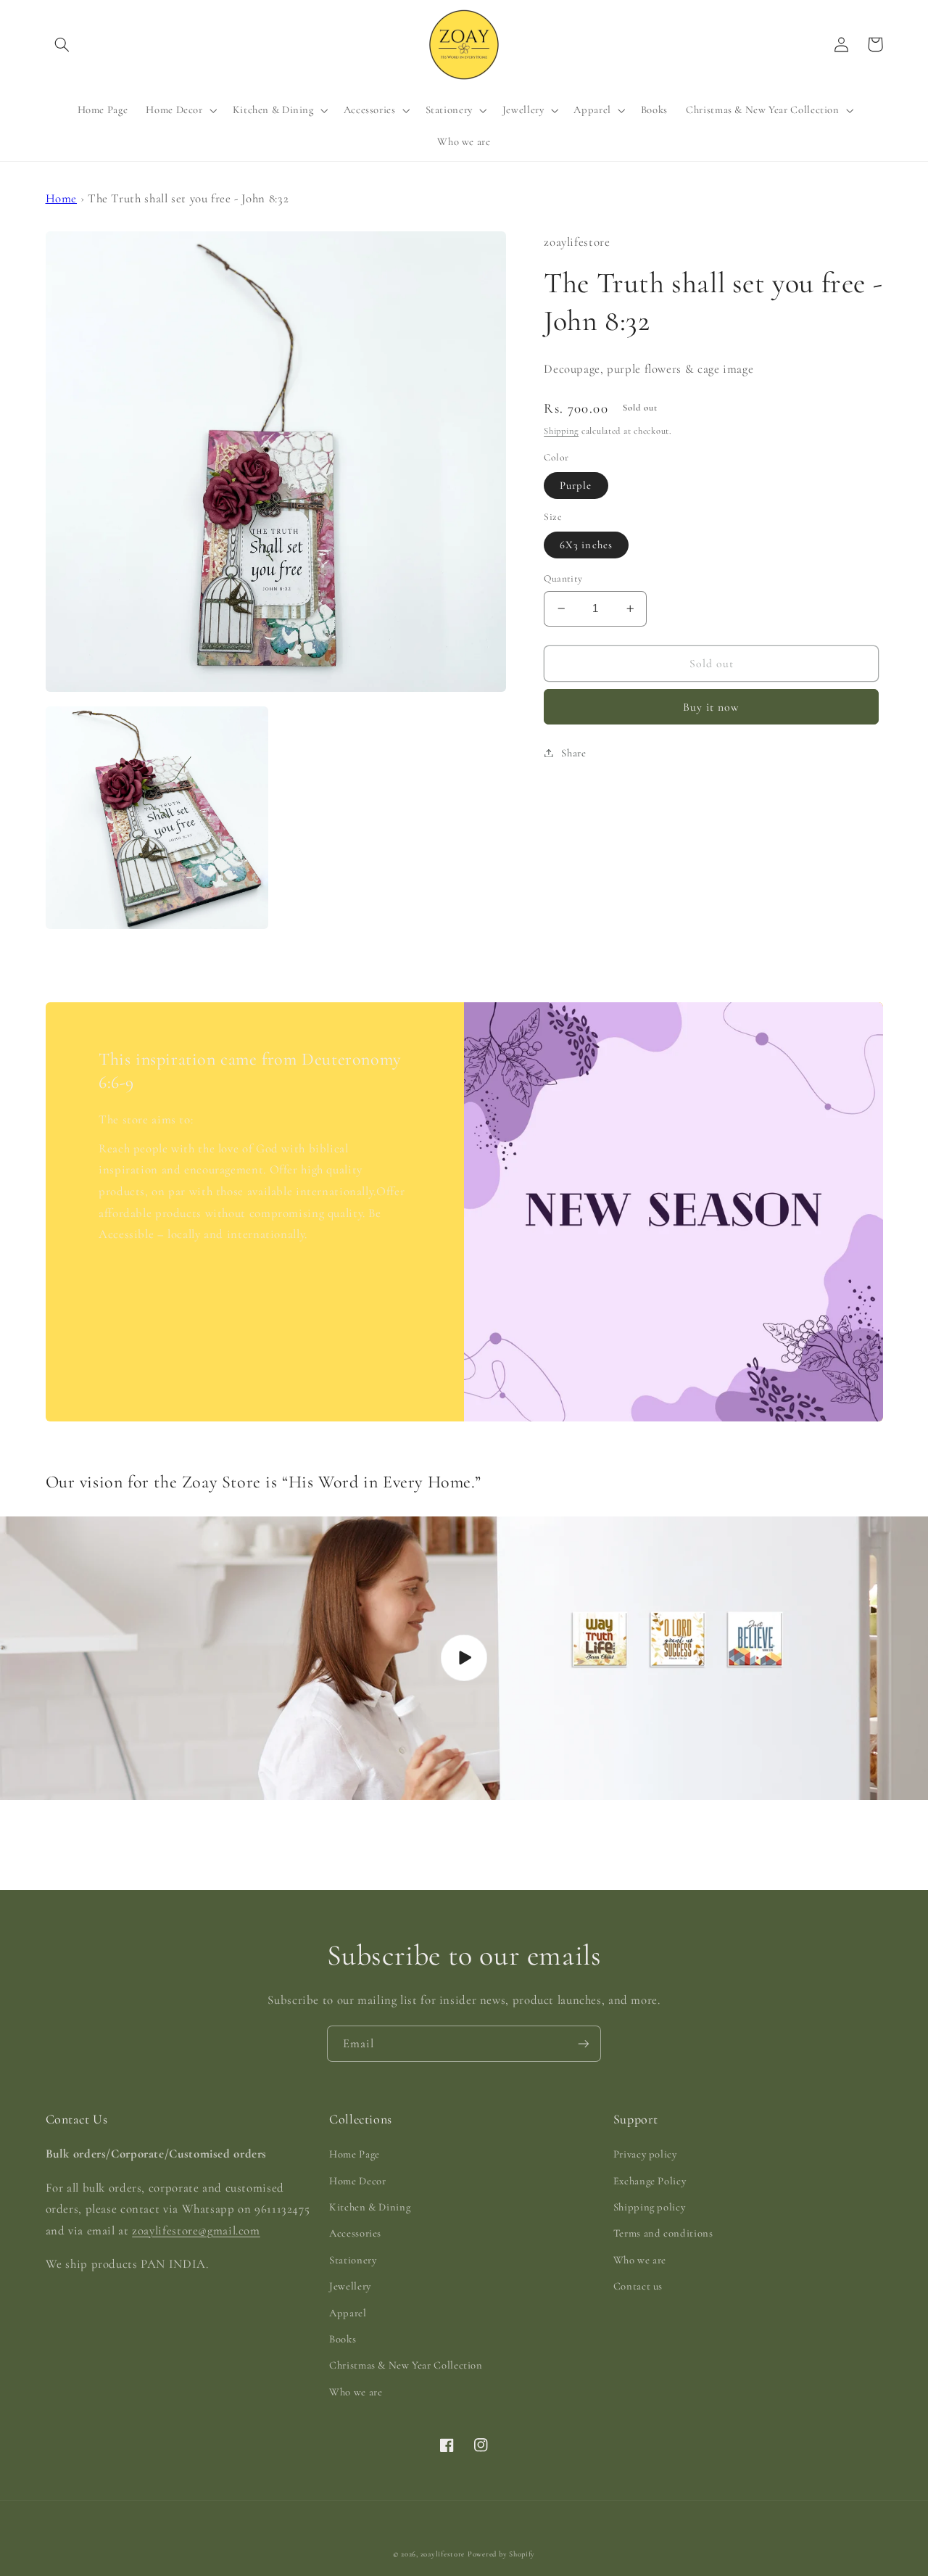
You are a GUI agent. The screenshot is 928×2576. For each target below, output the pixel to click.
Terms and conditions (663, 2233)
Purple (576, 485)
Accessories (355, 2233)
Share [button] (573, 752)
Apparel (348, 2313)
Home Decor (357, 2181)
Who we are (356, 2392)
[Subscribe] (584, 2043)
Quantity (563, 578)
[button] (62, 44)
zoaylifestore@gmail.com (196, 2230)
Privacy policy (645, 2154)
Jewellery (350, 2286)
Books (343, 2339)
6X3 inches (586, 545)
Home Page (355, 2154)
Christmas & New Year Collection (406, 2365)
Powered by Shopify (501, 2554)
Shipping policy (649, 2207)
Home (62, 198)
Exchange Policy (650, 2181)
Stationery (353, 2260)
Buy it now (712, 706)
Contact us (638, 2286)
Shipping (561, 431)
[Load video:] (464, 1658)
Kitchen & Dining (370, 2207)
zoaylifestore (443, 2554)
